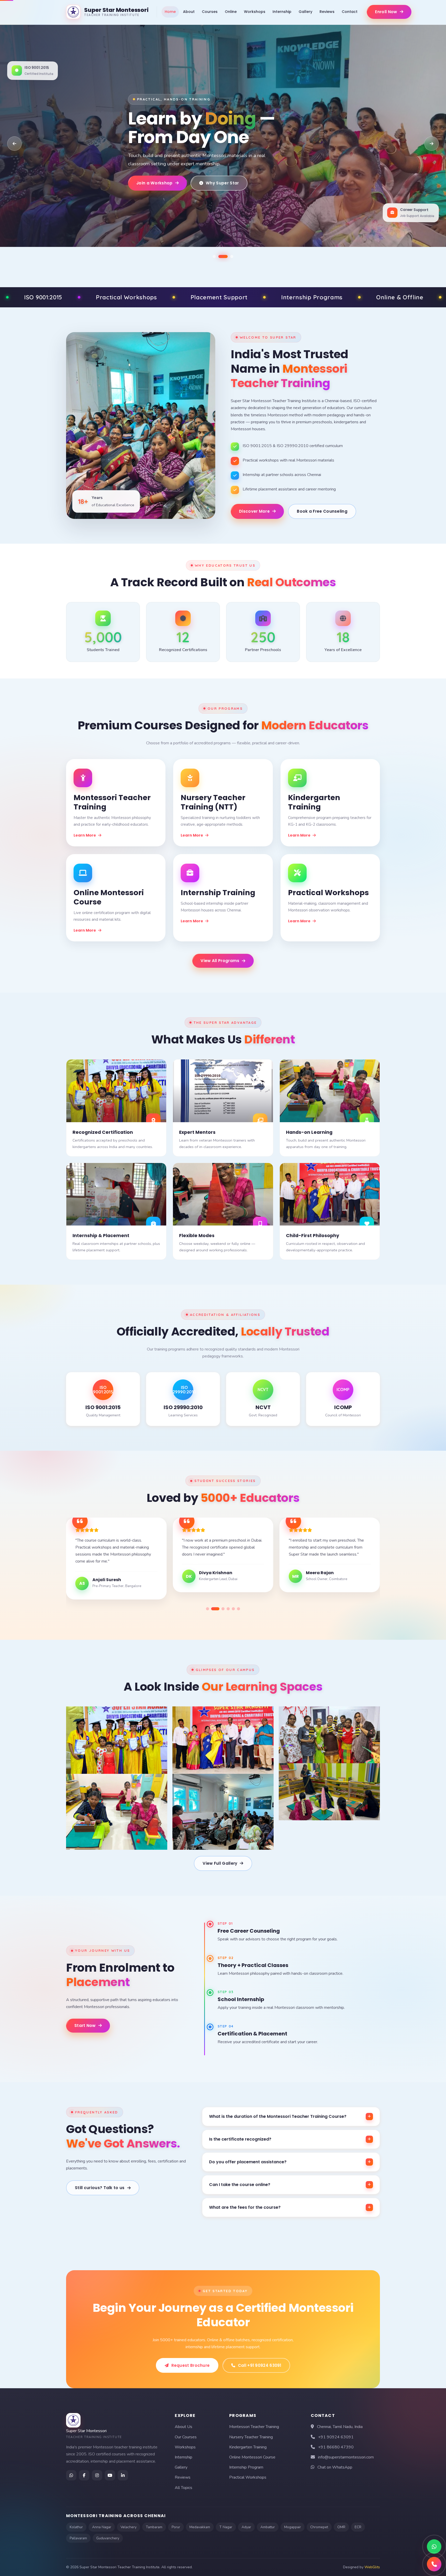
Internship (282, 12)
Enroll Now (386, 12)
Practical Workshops (248, 2477)
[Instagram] (97, 2475)
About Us (184, 2427)
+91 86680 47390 (336, 2447)
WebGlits (372, 2567)
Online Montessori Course (252, 2457)
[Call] (434, 2564)
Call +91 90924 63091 (260, 2365)
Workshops (255, 12)
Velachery (129, 2527)
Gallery (305, 12)
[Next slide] (432, 144)
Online (231, 12)
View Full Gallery (220, 1863)
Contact (350, 12)
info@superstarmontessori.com (346, 2457)
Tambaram (154, 2527)
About (189, 12)
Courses (210, 12)
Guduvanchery (108, 2538)
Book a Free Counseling (322, 511)
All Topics (184, 2488)
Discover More (254, 511)
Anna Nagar (102, 2527)
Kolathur (76, 2527)
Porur (176, 2527)
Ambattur (268, 2527)
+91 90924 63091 (336, 2437)
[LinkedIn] (123, 2475)
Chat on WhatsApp (335, 2467)
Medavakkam (200, 2527)
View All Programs (220, 961)
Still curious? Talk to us (100, 2188)
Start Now (85, 2025)
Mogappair (293, 2527)
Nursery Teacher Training (251, 2437)
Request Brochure (191, 2365)
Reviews (327, 12)
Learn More (85, 835)
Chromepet (319, 2527)
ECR (358, 2527)
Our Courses (186, 2437)
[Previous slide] (14, 144)
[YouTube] (110, 2475)
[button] (217, 256)
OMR (341, 2527)
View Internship (153, 192)
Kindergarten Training (248, 2447)
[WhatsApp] (71, 2475)
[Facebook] (84, 2475)
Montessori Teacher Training (254, 2427)
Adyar (246, 2527)
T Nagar (226, 2527)
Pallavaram (78, 2538)
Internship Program (246, 2467)
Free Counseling (220, 192)
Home (170, 12)
